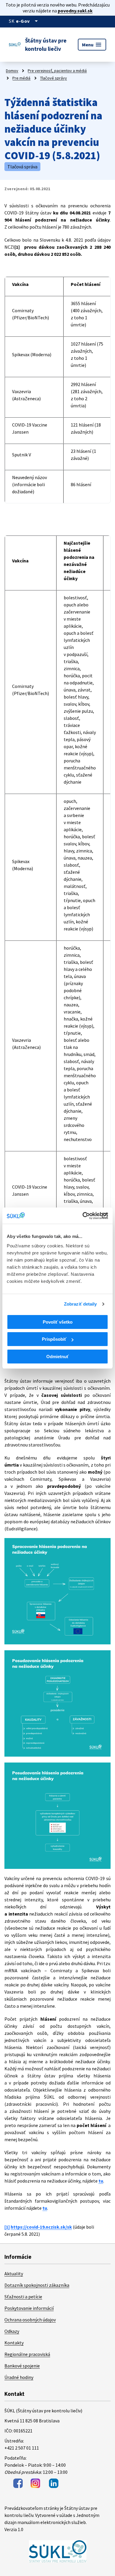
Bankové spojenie (22, 2366)
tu (101, 2181)
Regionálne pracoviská (27, 2354)
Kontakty (14, 2343)
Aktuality (14, 2274)
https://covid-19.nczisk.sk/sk (41, 2227)
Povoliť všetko (58, 1322)
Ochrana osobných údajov (30, 2320)
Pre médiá (21, 78)
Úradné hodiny (19, 2377)
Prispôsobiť (54, 1339)
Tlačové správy (54, 78)
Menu (92, 45)
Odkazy (12, 2331)
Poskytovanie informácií (29, 2308)
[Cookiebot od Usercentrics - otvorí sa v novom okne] (83, 1216)
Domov (12, 71)
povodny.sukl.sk (75, 11)
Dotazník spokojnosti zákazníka (37, 2285)
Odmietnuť (57, 1357)
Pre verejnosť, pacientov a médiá (57, 71)
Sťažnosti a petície (23, 2297)
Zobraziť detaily (80, 1304)
